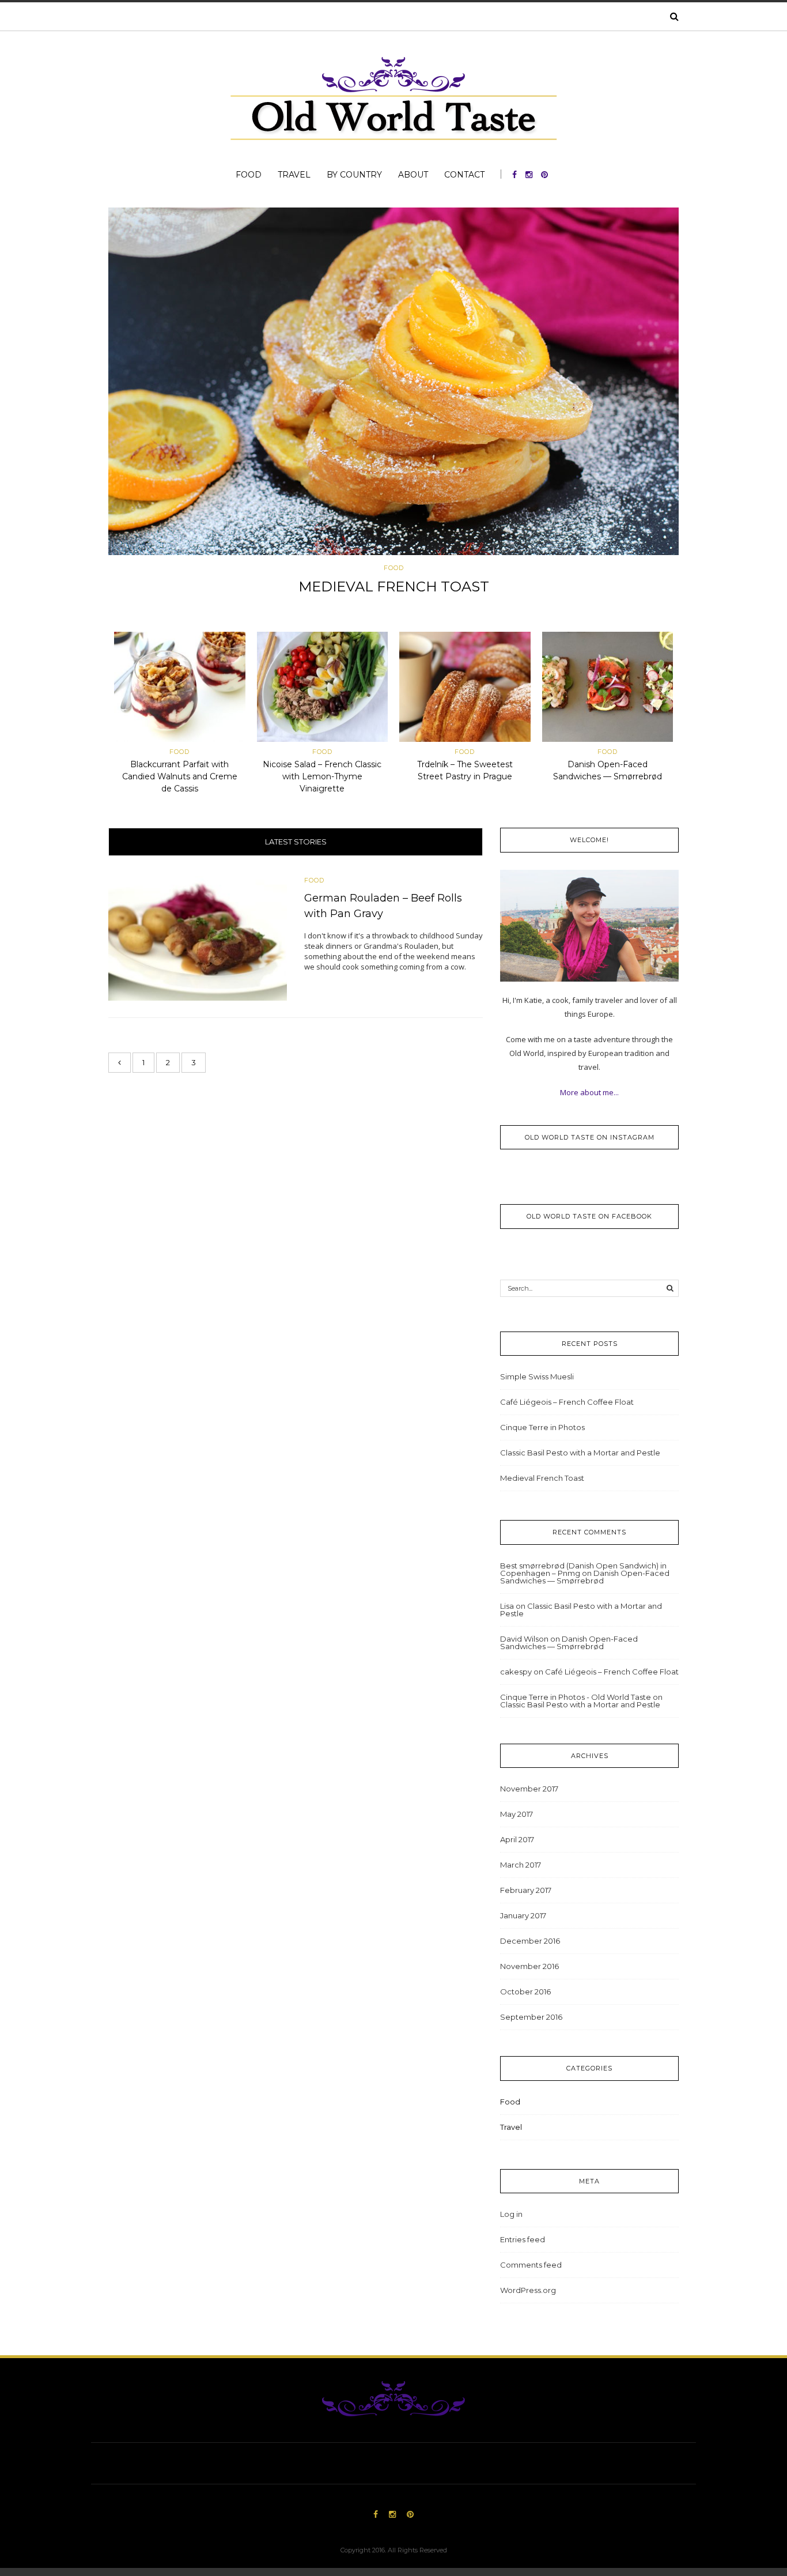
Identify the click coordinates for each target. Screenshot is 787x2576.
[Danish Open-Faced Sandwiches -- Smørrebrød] (608, 689)
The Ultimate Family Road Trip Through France (393, 587)
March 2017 (521, 1865)
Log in (511, 2214)
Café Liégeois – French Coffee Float (567, 1402)
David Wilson (524, 1639)
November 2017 (529, 1789)
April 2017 (517, 1839)
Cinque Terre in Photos (542, 1427)
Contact (464, 175)
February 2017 (526, 1890)
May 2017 (517, 1814)
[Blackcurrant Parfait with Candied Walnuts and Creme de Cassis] (180, 689)
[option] (393, 405)
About (413, 175)
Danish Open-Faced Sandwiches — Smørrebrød (585, 1577)
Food (249, 175)
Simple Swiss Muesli (537, 1376)
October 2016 (525, 1992)
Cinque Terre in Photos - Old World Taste (576, 1697)
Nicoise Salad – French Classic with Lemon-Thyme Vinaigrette (322, 776)
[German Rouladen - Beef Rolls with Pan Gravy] (198, 938)
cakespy (516, 1672)
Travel (294, 175)
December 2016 (530, 1941)
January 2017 (523, 1915)
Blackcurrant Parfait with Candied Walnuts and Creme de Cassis (180, 776)
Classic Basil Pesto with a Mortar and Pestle (580, 1453)
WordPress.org (528, 2290)
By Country (354, 175)
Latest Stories (296, 842)
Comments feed (531, 2265)
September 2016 (531, 2017)
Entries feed (523, 2239)
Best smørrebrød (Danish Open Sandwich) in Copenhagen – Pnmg (583, 1569)
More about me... (589, 1092)
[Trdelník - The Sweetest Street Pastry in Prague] (465, 689)
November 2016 (529, 1966)
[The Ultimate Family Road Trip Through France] (393, 381)
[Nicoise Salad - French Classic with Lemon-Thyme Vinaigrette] (323, 689)
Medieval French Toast (542, 1478)
